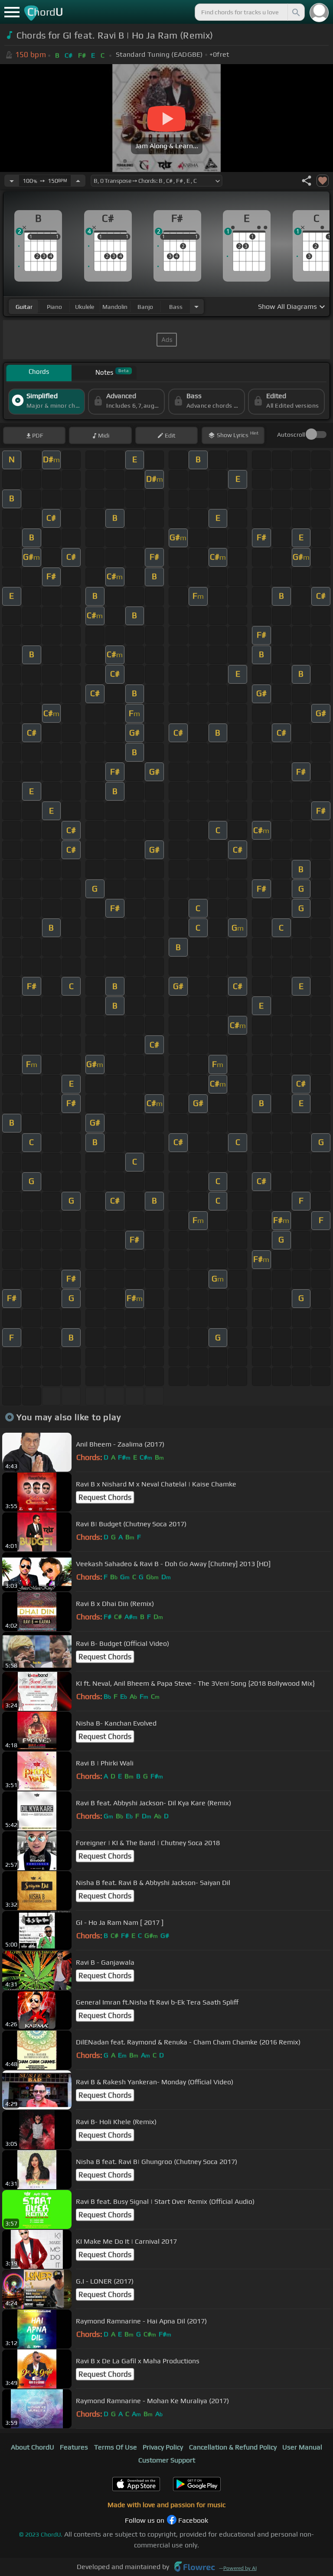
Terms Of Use (116, 2447)
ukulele (85, 307)
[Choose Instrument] (196, 307)
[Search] (295, 12)
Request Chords (105, 1497)
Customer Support (167, 2460)
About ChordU (33, 2447)
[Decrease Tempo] (12, 181)
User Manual (302, 2447)
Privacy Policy (163, 2447)
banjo (145, 307)
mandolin (115, 307)
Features (74, 2447)
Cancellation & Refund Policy (233, 2447)
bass (176, 307)
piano (54, 307)
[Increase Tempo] (78, 181)
